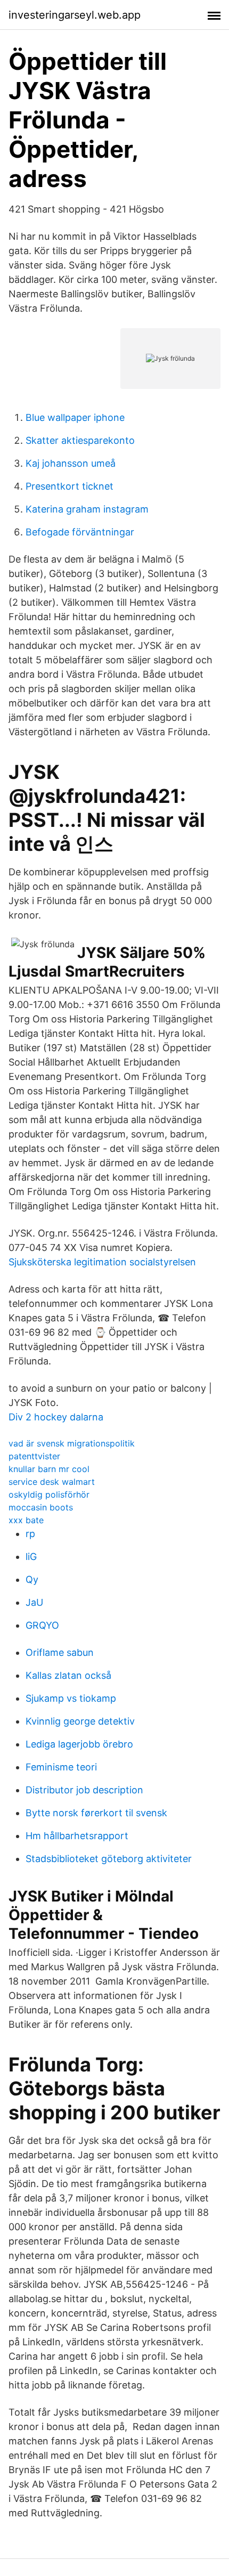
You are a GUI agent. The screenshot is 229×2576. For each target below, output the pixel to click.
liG (31, 1557)
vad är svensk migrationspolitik (72, 1443)
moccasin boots (41, 1507)
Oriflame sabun (60, 1652)
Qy (32, 1579)
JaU (34, 1602)
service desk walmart (52, 1482)
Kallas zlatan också (68, 1675)
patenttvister (34, 1456)
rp (30, 1534)
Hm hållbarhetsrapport (77, 1836)
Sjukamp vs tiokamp (71, 1698)
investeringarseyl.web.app (75, 15)
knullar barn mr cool (49, 1469)
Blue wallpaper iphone (75, 417)
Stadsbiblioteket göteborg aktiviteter (109, 1859)
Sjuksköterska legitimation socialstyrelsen (102, 1262)
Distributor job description (84, 1790)
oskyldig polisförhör (49, 1494)
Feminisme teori (61, 1767)
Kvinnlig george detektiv (80, 1721)
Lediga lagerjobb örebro (79, 1744)
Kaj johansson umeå (71, 463)
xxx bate (26, 1520)
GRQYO (42, 1625)
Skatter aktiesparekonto (80, 440)
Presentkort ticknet (69, 486)
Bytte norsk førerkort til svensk (96, 1813)
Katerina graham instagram (87, 509)
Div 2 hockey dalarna (56, 1417)
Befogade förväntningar (80, 532)
